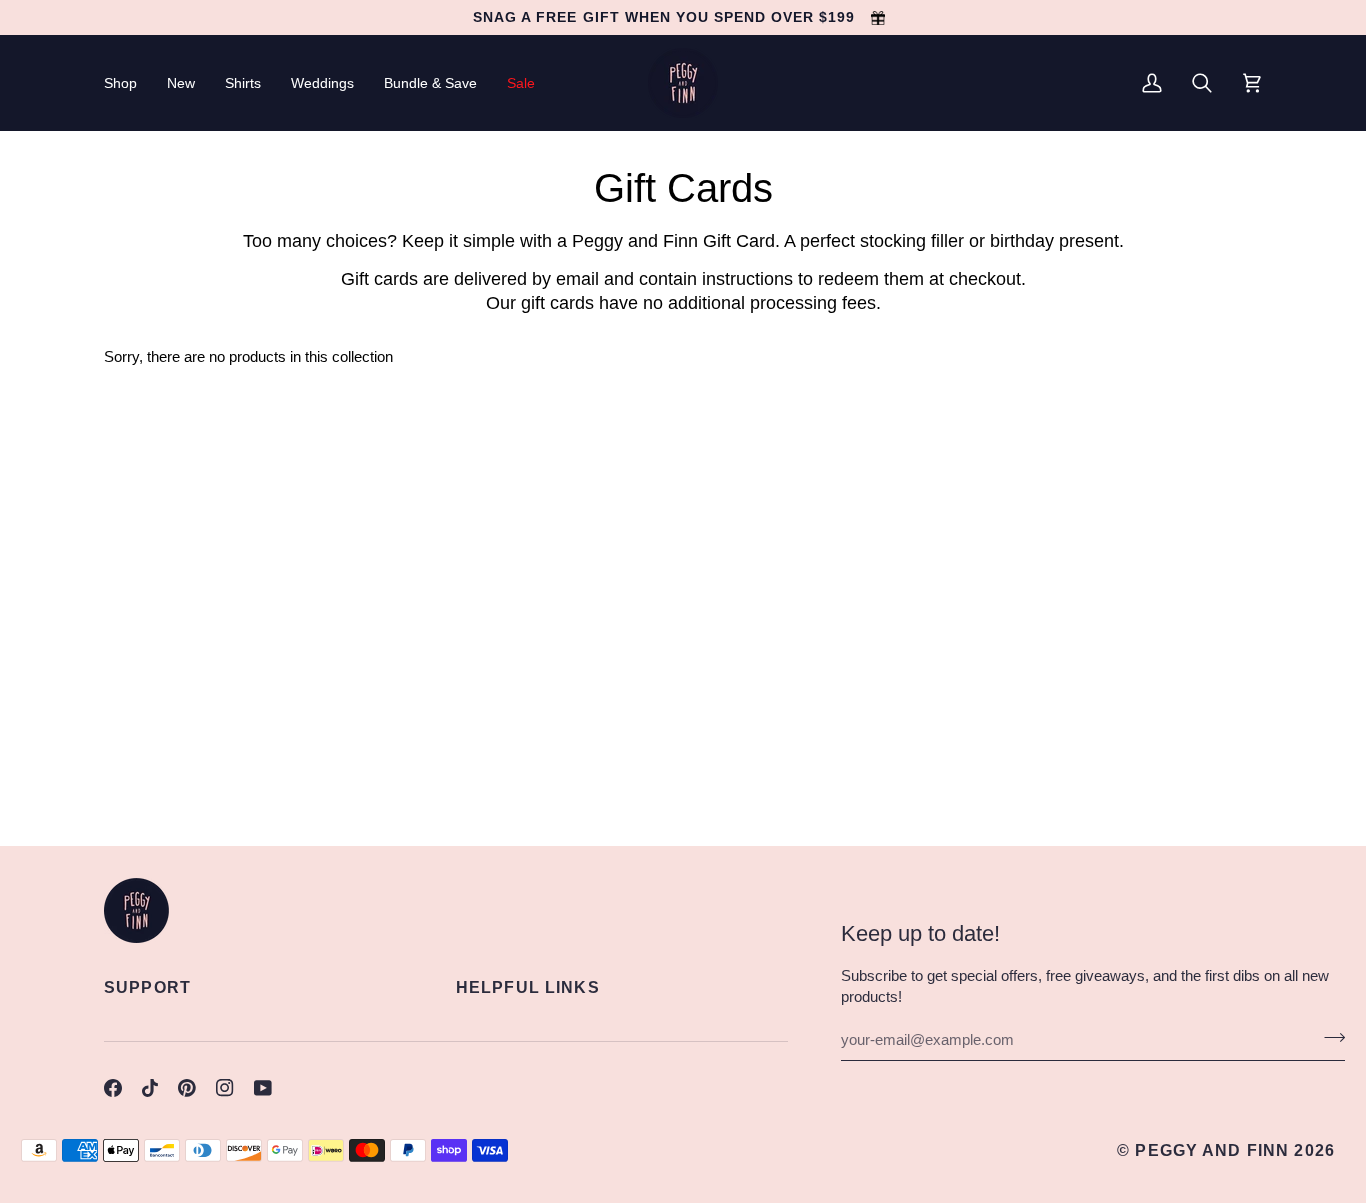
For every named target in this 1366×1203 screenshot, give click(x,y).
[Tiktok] (150, 1088)
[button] (128, 83)
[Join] (1328, 1037)
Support (147, 987)
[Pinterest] (187, 1088)
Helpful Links (528, 987)
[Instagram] (225, 1088)
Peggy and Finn (1212, 1150)
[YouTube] (263, 1088)
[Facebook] (113, 1088)
